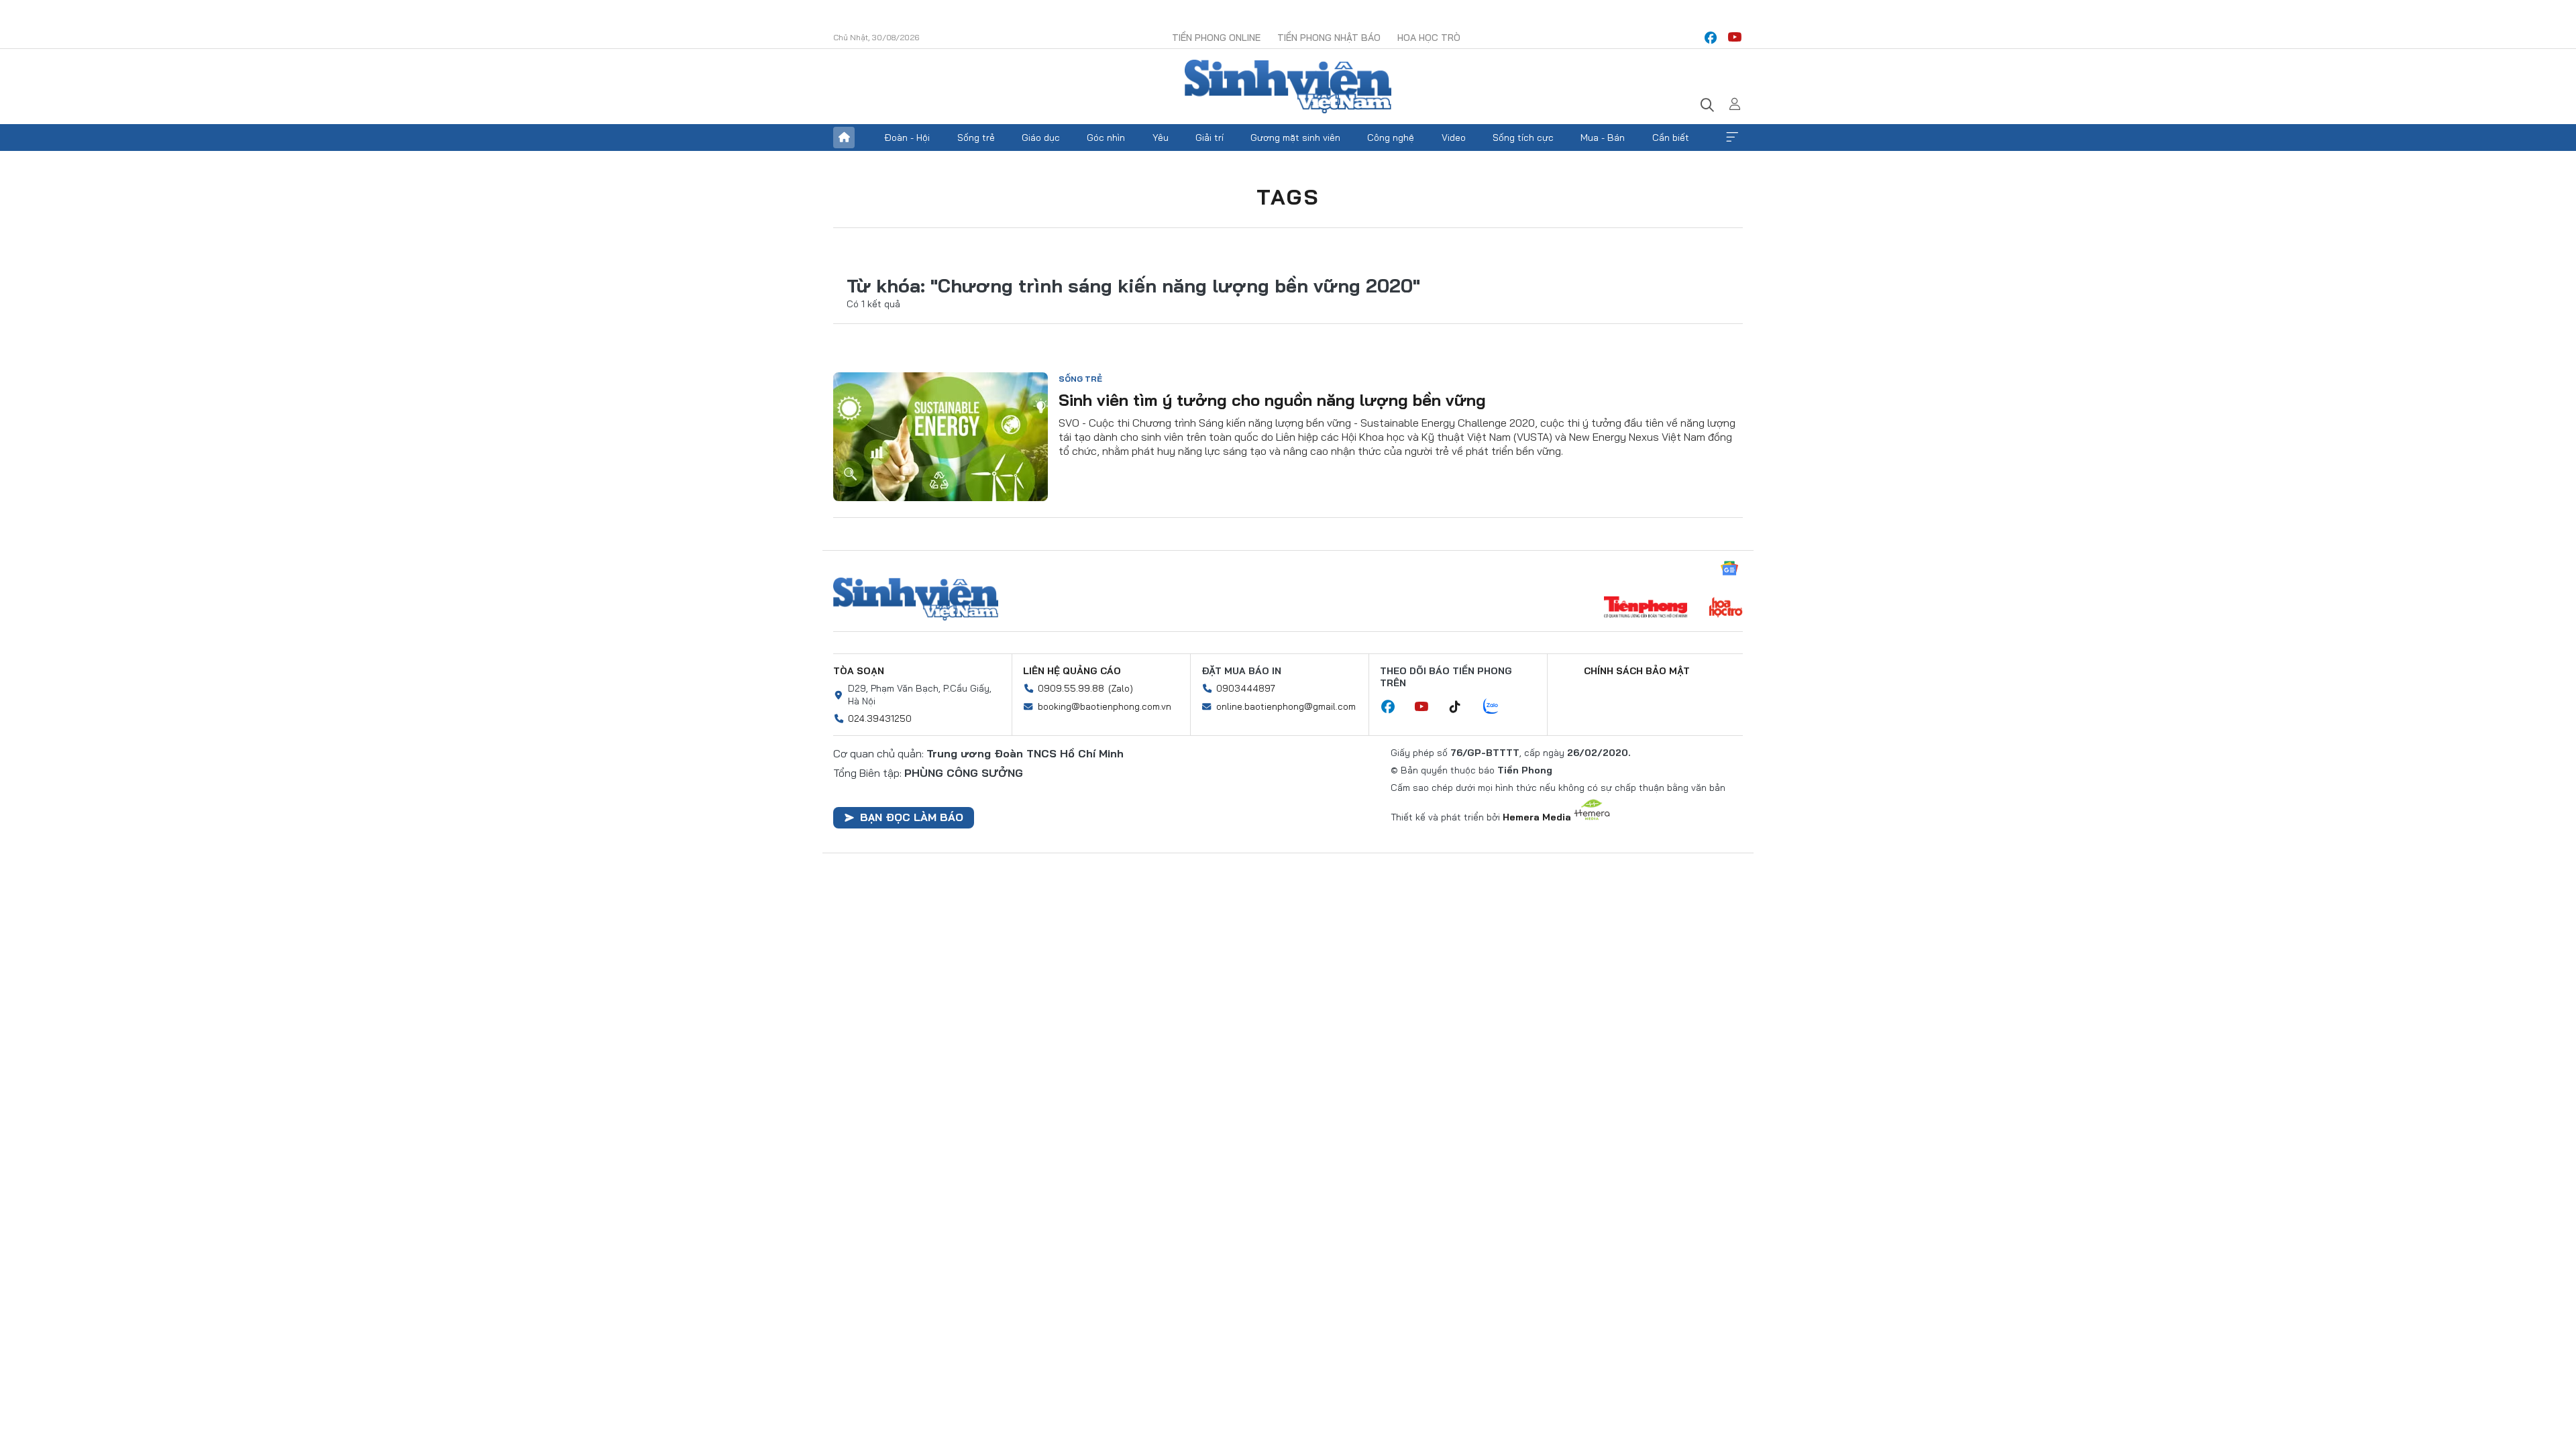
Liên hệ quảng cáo (1072, 671)
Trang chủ (844, 138)
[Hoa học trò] (1726, 608)
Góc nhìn (1106, 138)
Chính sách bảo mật (1637, 671)
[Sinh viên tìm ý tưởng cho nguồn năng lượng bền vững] (941, 437)
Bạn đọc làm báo (912, 817)
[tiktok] (1462, 707)
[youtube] (1735, 38)
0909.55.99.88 (1071, 688)
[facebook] (1711, 38)
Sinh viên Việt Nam (916, 599)
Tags (1288, 197)
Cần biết (1671, 138)
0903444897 (1246, 688)
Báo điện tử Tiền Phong (1288, 87)
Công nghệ (1391, 138)
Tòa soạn (859, 671)
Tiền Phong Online (1216, 38)
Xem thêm (1732, 138)
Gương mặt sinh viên (1295, 138)
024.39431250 (880, 718)
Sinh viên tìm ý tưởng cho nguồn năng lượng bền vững (1272, 400)
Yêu (1161, 138)
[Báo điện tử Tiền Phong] (1646, 608)
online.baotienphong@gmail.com (1286, 706)
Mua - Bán (1603, 138)
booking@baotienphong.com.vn (1105, 706)
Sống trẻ (976, 138)
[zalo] (1498, 707)
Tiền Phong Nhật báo (1329, 38)
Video (1454, 138)
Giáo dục (1041, 138)
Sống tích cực (1523, 138)
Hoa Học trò (1429, 38)
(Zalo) (1121, 688)
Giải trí (1210, 138)
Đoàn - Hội (907, 138)
